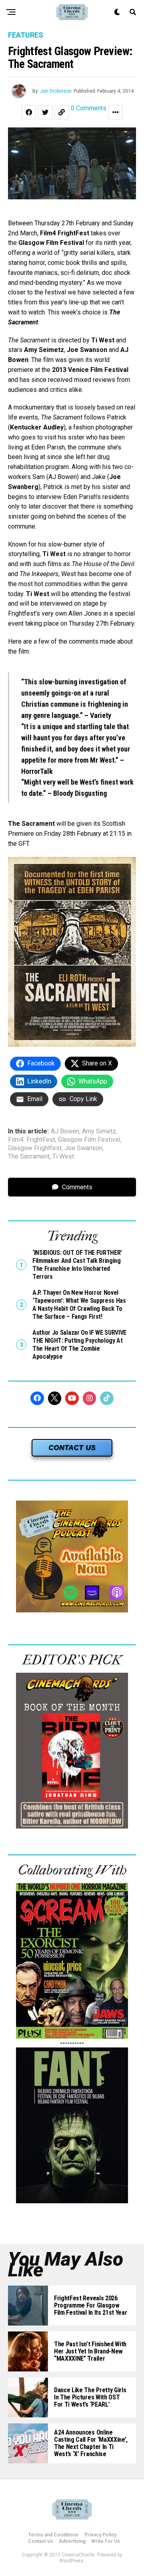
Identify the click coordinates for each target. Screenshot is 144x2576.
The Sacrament (29, 1157)
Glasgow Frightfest (35, 1148)
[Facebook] (37, 1398)
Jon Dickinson (56, 91)
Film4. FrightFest (32, 1140)
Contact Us (41, 2541)
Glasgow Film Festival (89, 1140)
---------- (72, 2043)
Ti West (63, 1157)
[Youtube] (72, 1398)
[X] (55, 1398)
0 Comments (89, 108)
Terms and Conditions (53, 2535)
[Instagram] (90, 1398)
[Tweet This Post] (45, 112)
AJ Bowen (65, 1131)
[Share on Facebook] (29, 112)
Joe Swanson (83, 1148)
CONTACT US (72, 1448)
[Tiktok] (107, 1398)
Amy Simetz (99, 1131)
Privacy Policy (100, 2535)
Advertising (72, 2541)
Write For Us (106, 2541)
